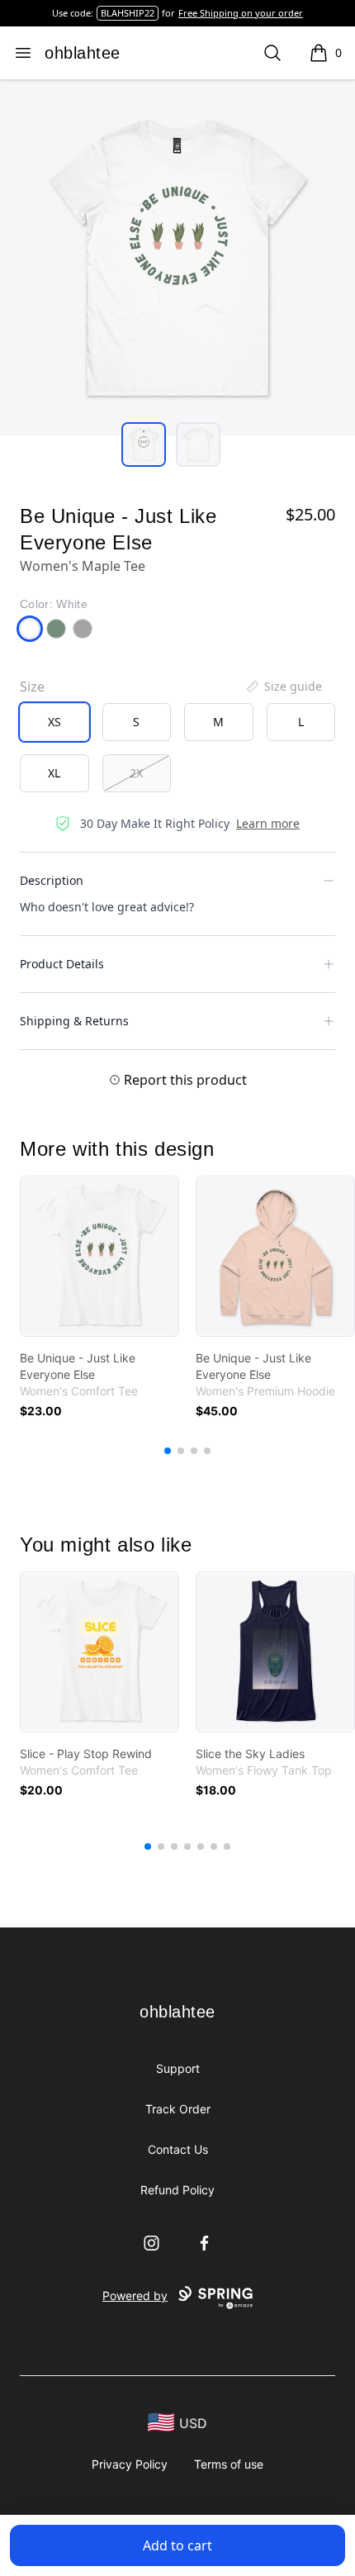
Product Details (62, 964)
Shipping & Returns (74, 1021)
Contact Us (178, 2149)
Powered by (135, 2296)
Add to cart (177, 2545)
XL (54, 773)
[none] (283, 687)
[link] (99, 1256)
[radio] (54, 722)
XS (54, 722)
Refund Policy (177, 2190)
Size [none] (32, 687)
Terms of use (229, 2464)
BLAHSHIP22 (128, 13)
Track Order (178, 2109)
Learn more (268, 823)
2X (136, 773)
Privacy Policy (130, 2464)
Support (178, 2068)
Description (52, 880)
